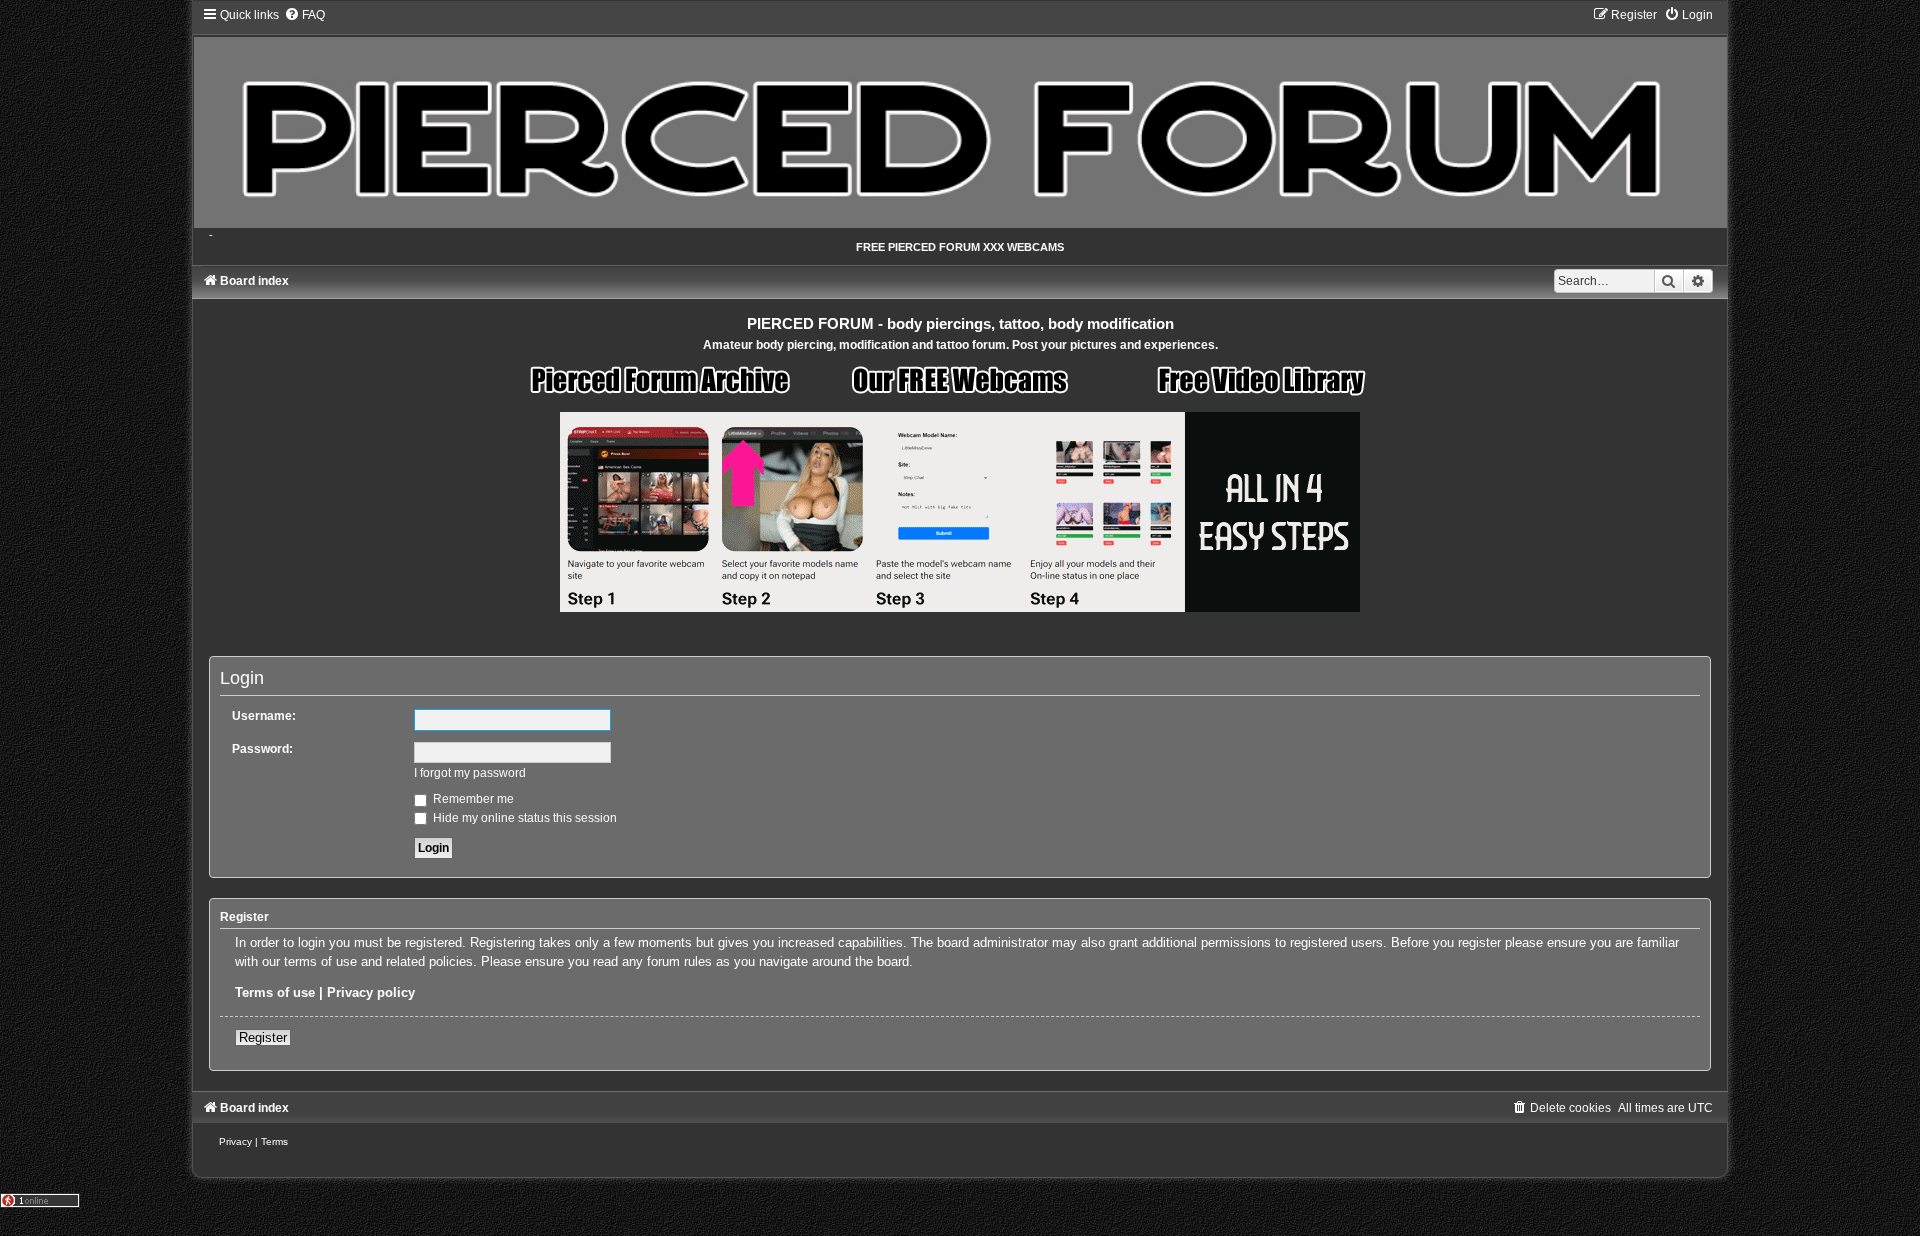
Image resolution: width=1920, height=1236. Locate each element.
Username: (264, 716)
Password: (262, 749)
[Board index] (959, 117)
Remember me (472, 799)
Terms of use (275, 992)
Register (263, 1037)
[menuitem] (304, 15)
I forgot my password (470, 773)
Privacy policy (371, 992)
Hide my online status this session (523, 818)
